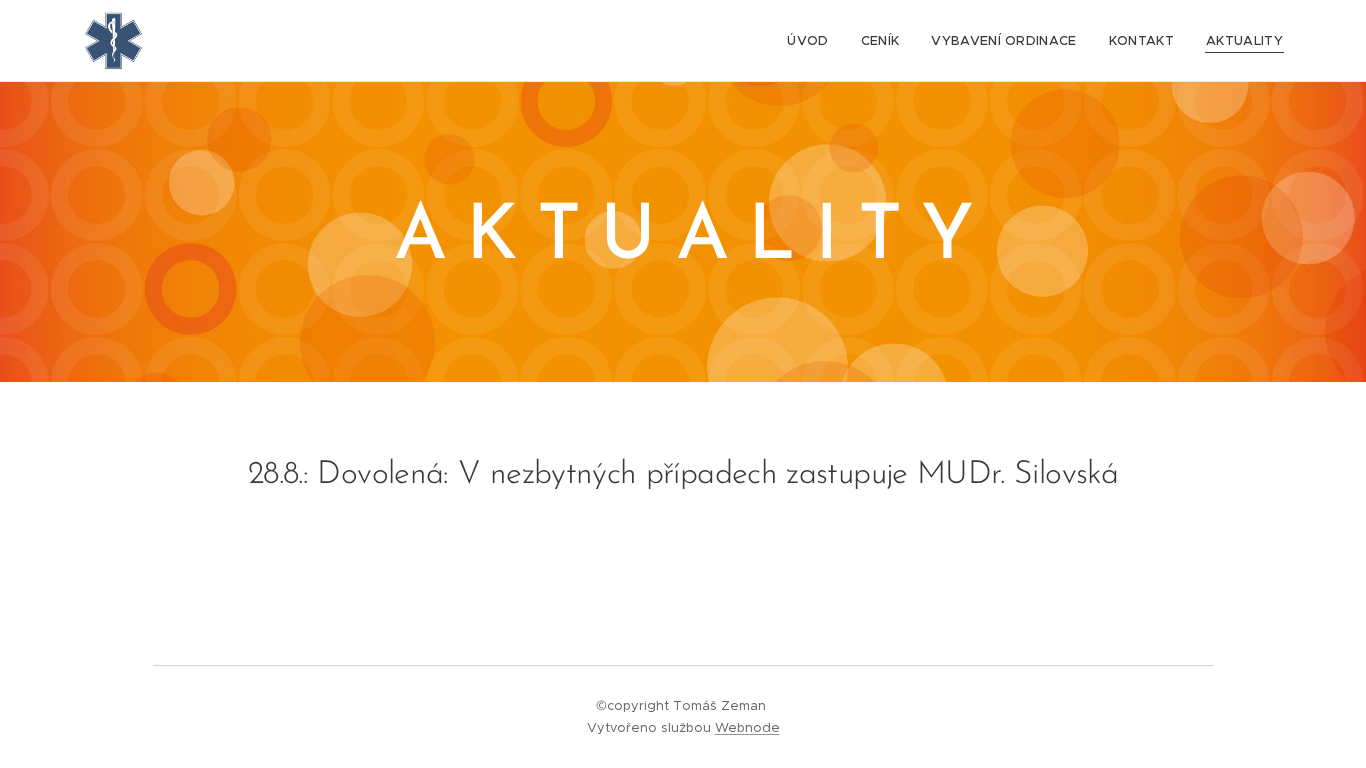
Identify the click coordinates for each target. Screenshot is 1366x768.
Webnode (747, 727)
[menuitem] (813, 41)
